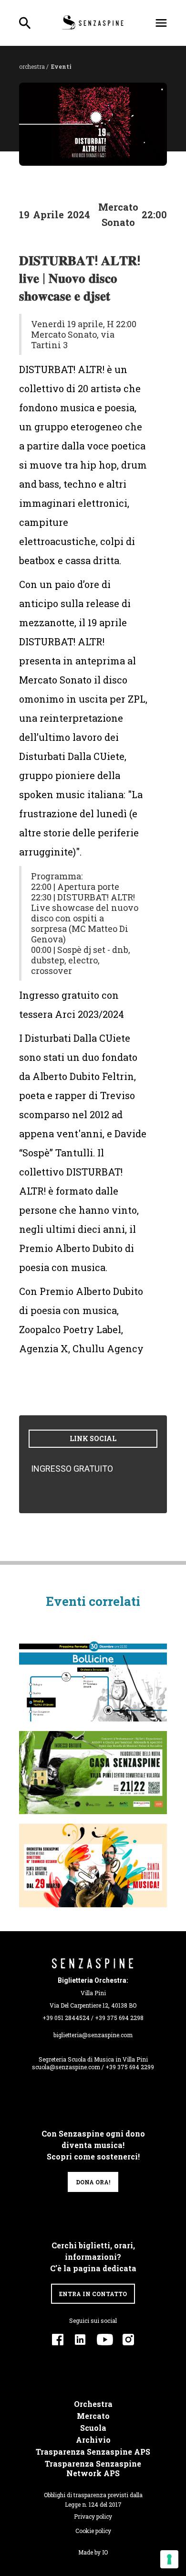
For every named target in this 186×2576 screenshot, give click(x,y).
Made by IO (93, 2552)
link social (93, 1438)
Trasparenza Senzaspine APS (93, 2452)
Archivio (93, 2440)
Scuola (93, 2428)
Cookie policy (93, 2531)
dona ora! (93, 2182)
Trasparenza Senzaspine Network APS (93, 2469)
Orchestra (93, 2404)
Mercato (93, 2416)
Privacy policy (93, 2516)
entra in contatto (93, 2294)
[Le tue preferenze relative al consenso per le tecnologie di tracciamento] (169, 2559)
